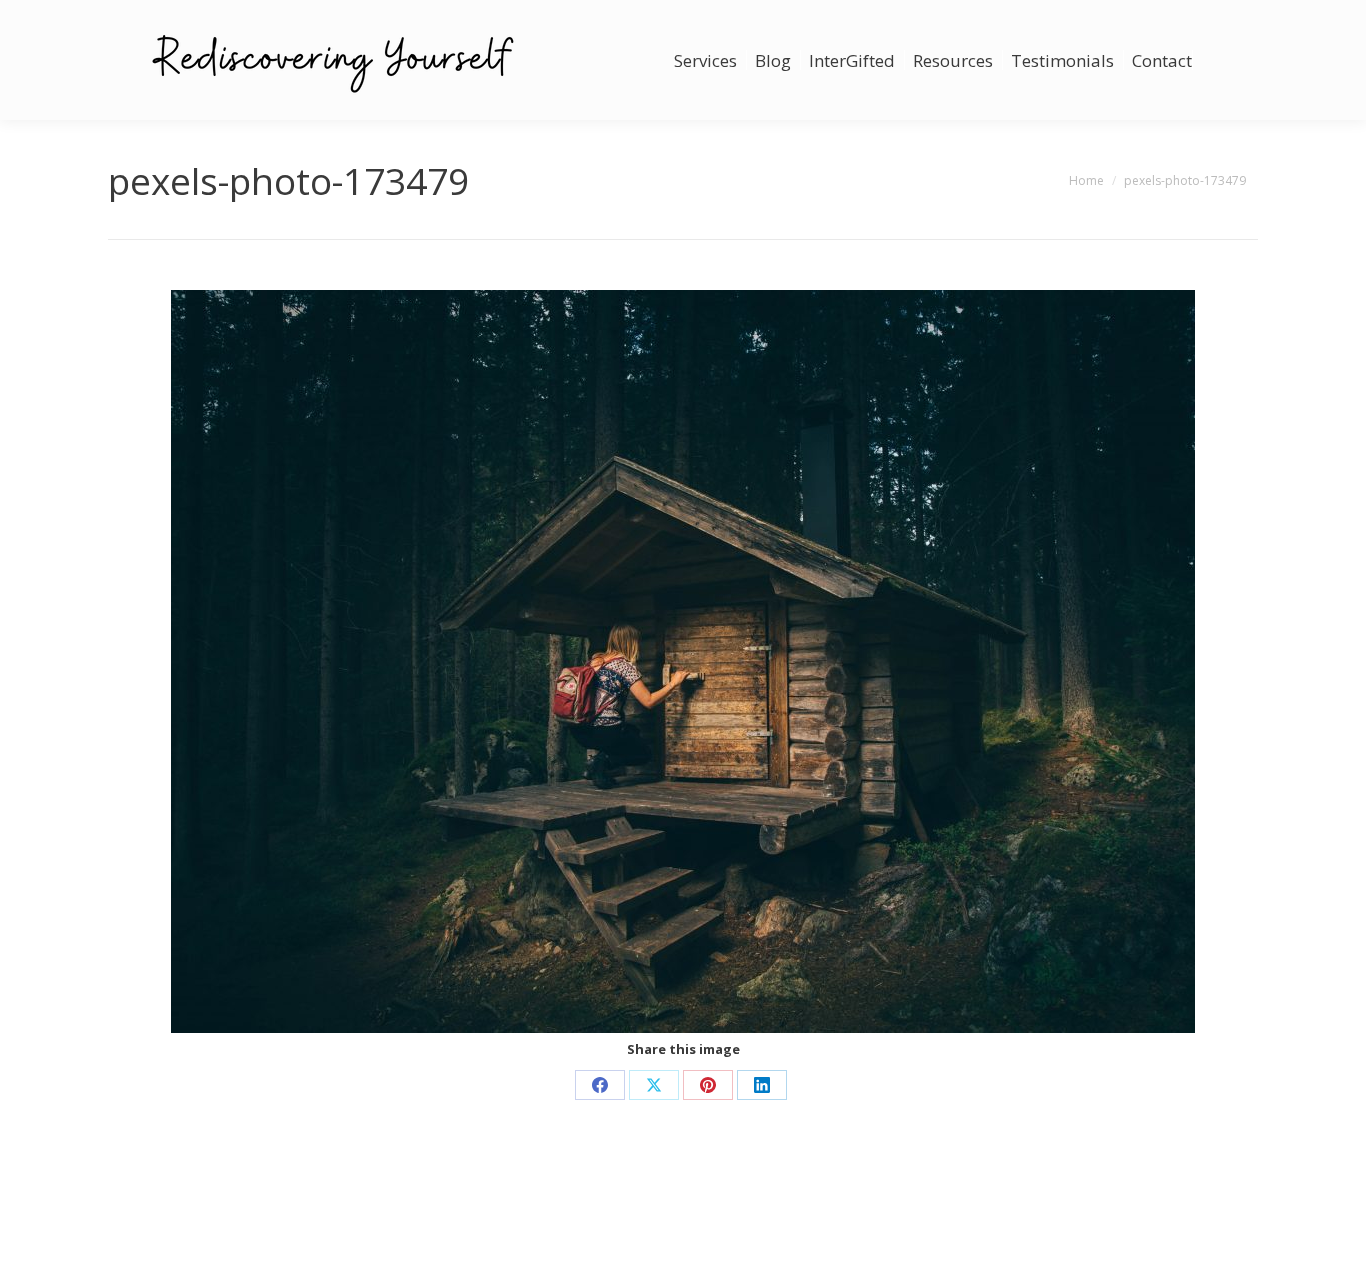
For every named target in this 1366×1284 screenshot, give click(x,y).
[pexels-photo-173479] (683, 661)
